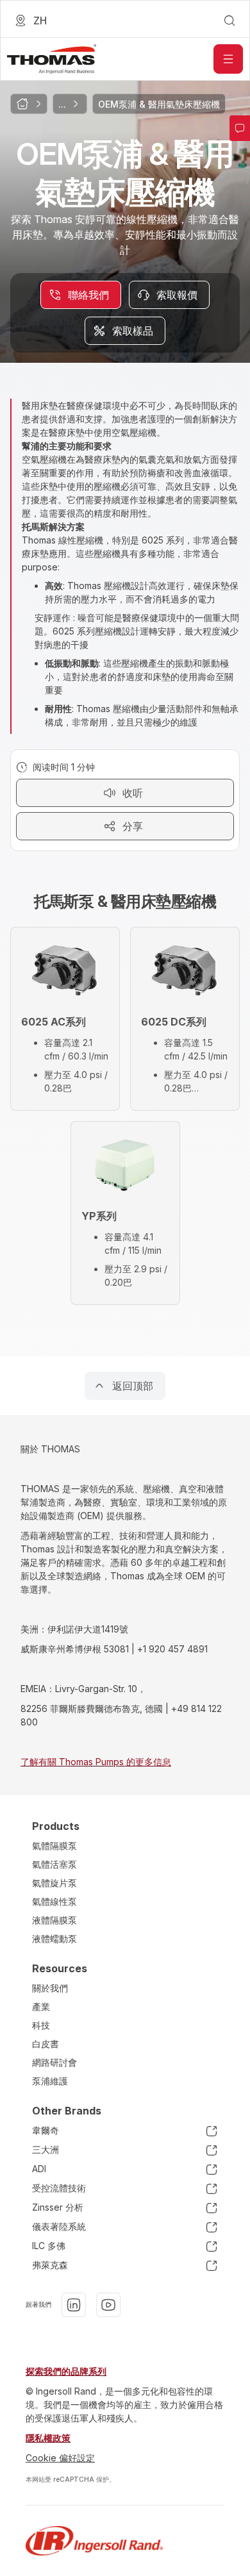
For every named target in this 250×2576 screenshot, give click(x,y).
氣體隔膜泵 (54, 1846)
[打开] (228, 59)
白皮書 (46, 2044)
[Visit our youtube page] (108, 2305)
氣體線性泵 (54, 1901)
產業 (41, 2007)
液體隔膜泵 (54, 1920)
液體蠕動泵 (54, 1939)
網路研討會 (54, 2062)
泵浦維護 (50, 2081)
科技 (41, 2025)
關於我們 (50, 1988)
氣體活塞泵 (54, 1864)
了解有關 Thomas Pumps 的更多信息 (96, 1762)
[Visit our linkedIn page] (74, 2305)
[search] (229, 21)
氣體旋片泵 (54, 1883)
